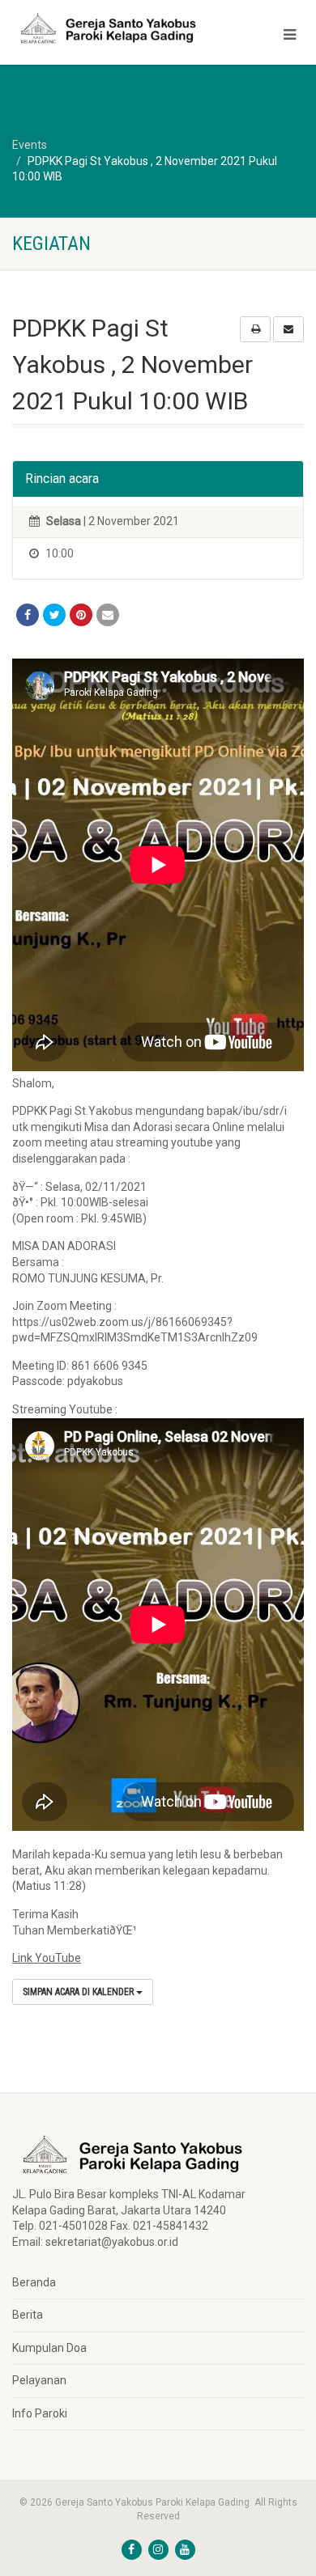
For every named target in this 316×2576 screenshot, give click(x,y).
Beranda (34, 2282)
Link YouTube (47, 1958)
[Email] (108, 615)
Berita (28, 2315)
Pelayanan (39, 2380)
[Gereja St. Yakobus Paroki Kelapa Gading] (105, 28)
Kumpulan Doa (49, 2348)
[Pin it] (81, 615)
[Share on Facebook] (28, 615)
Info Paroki (40, 2413)
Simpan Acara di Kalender (79, 1992)
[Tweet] (54, 615)
